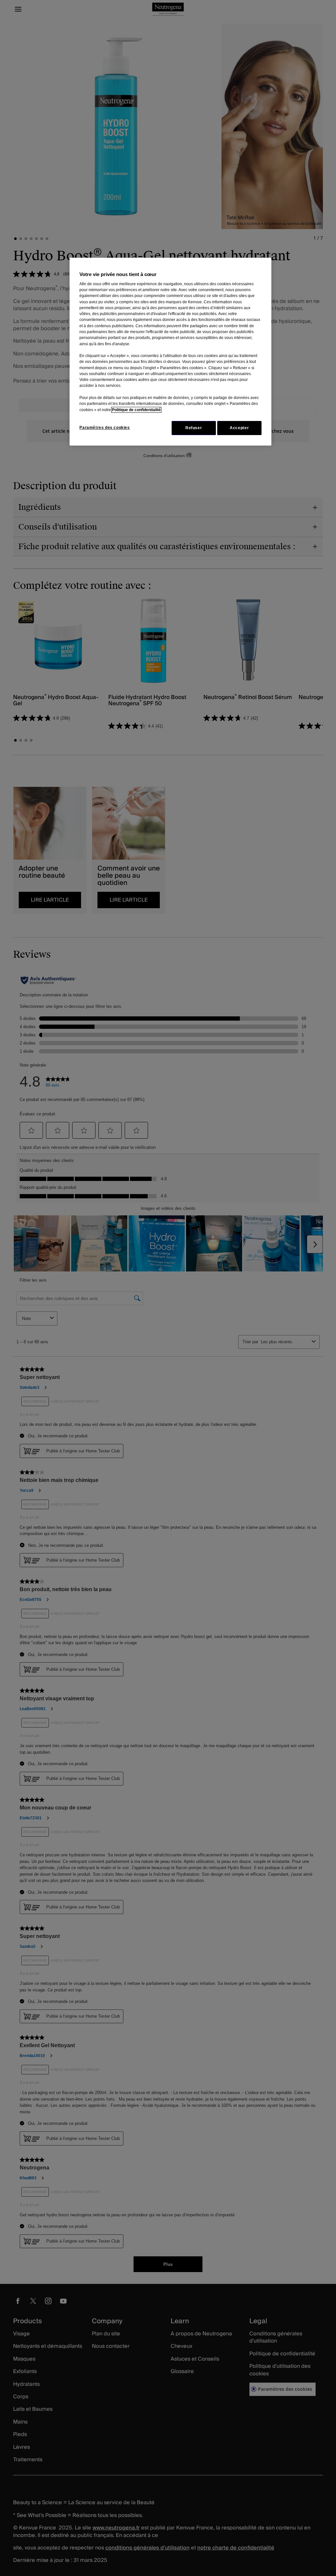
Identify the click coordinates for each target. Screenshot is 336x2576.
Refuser (194, 428)
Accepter (239, 428)
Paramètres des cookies (105, 428)
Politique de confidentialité (136, 410)
